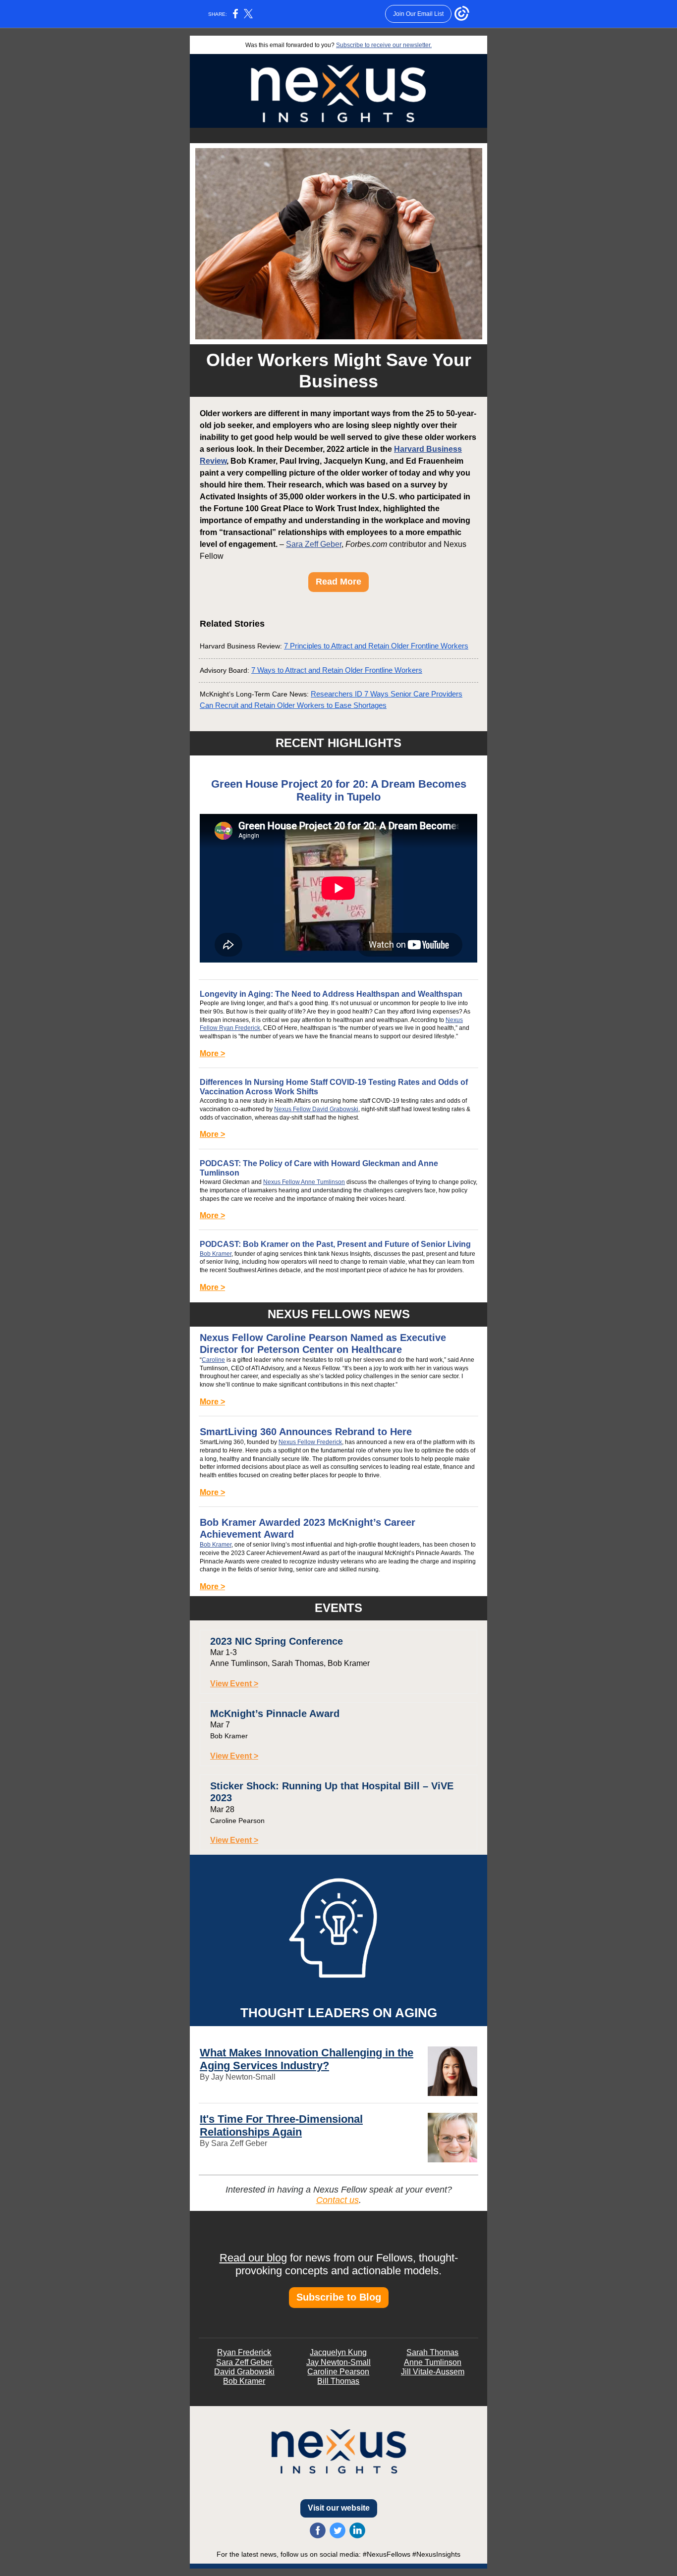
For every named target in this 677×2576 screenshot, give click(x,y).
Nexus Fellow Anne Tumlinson (304, 1182)
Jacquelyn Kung (338, 2352)
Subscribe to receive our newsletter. (384, 45)
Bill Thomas (338, 2381)
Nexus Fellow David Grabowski (316, 1109)
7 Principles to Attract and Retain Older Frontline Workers (376, 646)
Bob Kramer (216, 1254)
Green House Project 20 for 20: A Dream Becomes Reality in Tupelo (339, 790)
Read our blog (253, 2258)
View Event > (234, 1684)
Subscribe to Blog (339, 2297)
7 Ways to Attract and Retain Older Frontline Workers (337, 670)
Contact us (338, 2200)
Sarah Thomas (432, 2352)
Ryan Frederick (244, 2352)
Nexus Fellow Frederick (310, 1442)
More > (212, 1053)
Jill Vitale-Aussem (433, 2372)
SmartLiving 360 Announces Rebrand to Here (306, 1432)
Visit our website (339, 2508)
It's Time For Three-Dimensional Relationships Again (281, 2125)
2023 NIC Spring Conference (277, 1641)
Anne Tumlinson (433, 2362)
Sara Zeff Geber (314, 544)
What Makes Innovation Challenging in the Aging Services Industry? (307, 2059)
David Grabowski (244, 2372)
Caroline (213, 1360)
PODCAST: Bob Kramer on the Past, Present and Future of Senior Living (335, 1244)
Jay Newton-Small (338, 2362)
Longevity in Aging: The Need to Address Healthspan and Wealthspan (331, 994)
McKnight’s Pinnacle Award (275, 1714)
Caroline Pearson (338, 2372)
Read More (338, 582)
